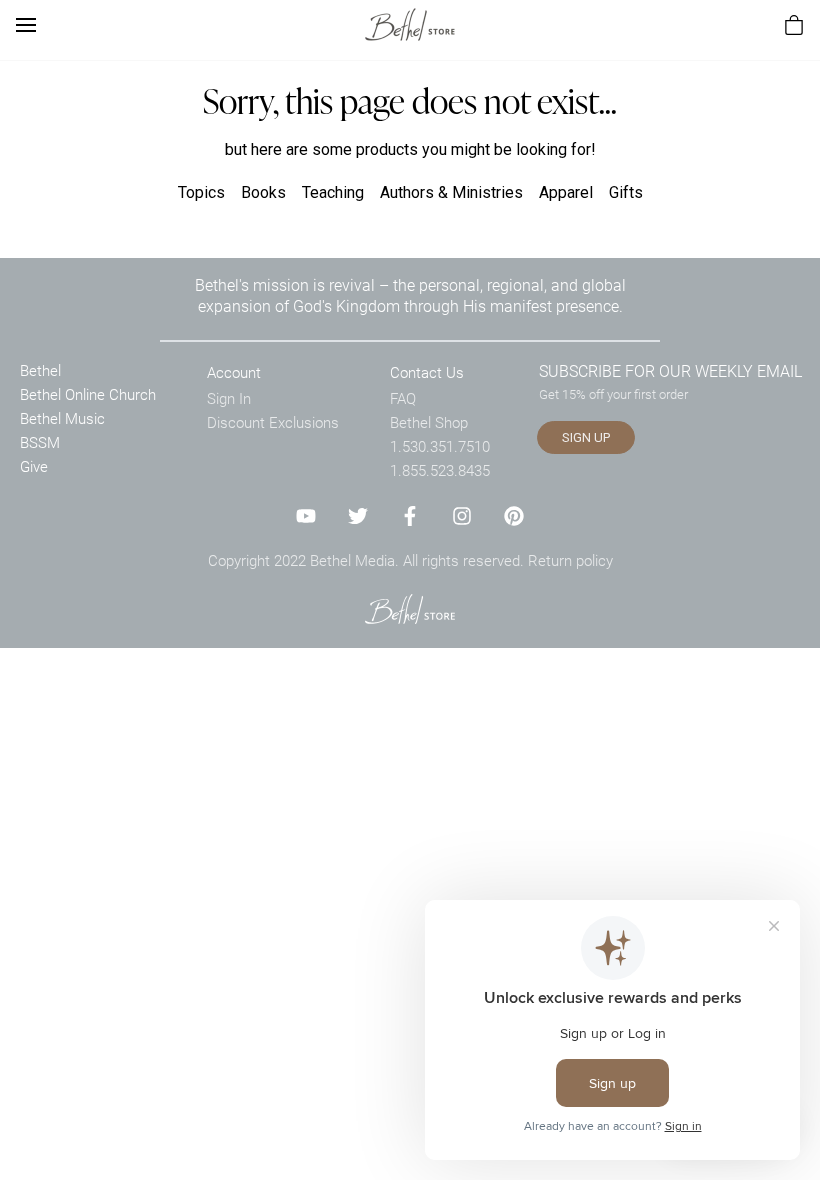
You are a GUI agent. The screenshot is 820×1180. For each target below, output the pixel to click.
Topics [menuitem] (201, 192)
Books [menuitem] (263, 192)
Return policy (570, 560)
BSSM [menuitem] (40, 442)
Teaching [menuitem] (333, 192)
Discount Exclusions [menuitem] (273, 422)
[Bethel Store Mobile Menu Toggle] (26, 25)
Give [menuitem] (34, 466)
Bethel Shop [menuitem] (429, 422)
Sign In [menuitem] (229, 398)
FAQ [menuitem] (403, 398)
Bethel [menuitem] (40, 370)
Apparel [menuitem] (566, 192)
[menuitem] (794, 25)
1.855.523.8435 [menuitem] (440, 470)
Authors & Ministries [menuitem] (451, 192)
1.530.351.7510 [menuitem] (440, 446)
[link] (410, 24)
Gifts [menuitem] (626, 192)
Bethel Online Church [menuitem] (88, 394)
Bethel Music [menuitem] (62, 418)
